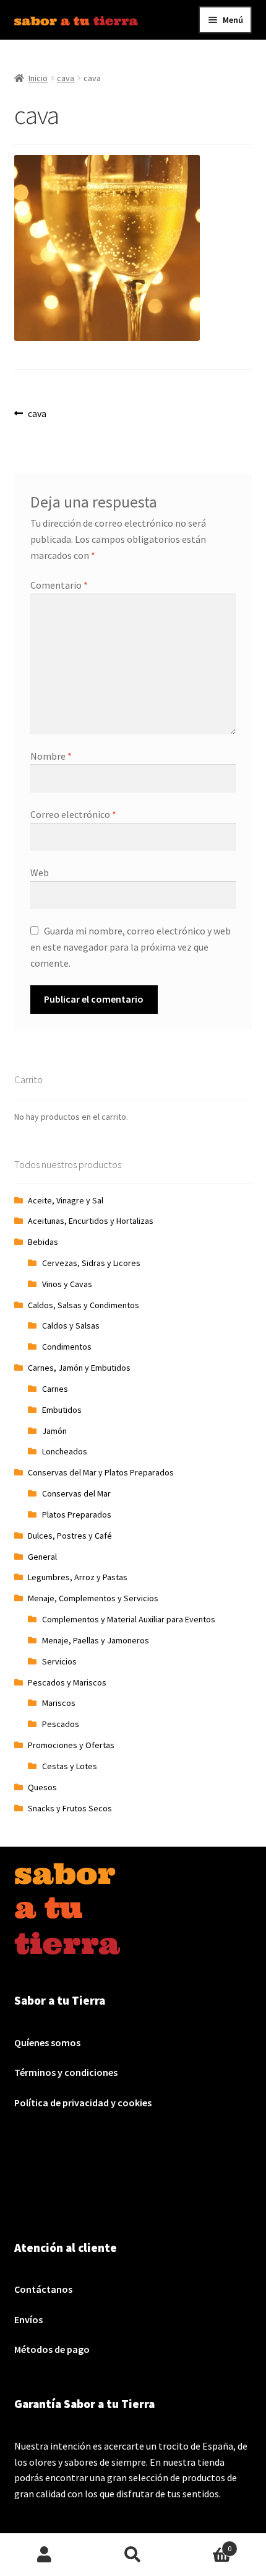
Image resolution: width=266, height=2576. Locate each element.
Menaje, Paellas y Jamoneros (96, 1640)
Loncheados (65, 1451)
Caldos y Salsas (71, 1325)
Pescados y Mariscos (67, 1682)
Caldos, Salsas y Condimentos (84, 1305)
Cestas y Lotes (70, 1766)
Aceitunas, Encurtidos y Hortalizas (91, 1221)
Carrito (205, 2544)
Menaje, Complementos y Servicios (93, 1598)
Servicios (59, 1661)
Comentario (59, 585)
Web (40, 873)
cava (66, 78)
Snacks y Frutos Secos (70, 1808)
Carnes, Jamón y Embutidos (79, 1368)
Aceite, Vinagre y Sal (66, 1200)
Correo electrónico (73, 814)
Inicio (38, 78)
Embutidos (62, 1410)
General (42, 1557)
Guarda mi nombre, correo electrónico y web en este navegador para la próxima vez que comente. (131, 947)
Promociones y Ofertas (71, 1745)
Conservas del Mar (76, 1493)
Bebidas (43, 1242)
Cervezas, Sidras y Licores (91, 1263)
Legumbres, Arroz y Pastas (78, 1577)
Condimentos (67, 1347)
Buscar (133, 2555)
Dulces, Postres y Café (70, 1536)
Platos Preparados (77, 1514)
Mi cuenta (44, 2555)
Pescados (61, 1724)
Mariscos (59, 1703)
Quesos (42, 1787)
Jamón (54, 1431)
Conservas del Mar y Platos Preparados (101, 1472)
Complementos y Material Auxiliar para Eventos (129, 1619)
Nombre (51, 756)
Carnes (55, 1389)
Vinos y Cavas (67, 1284)
